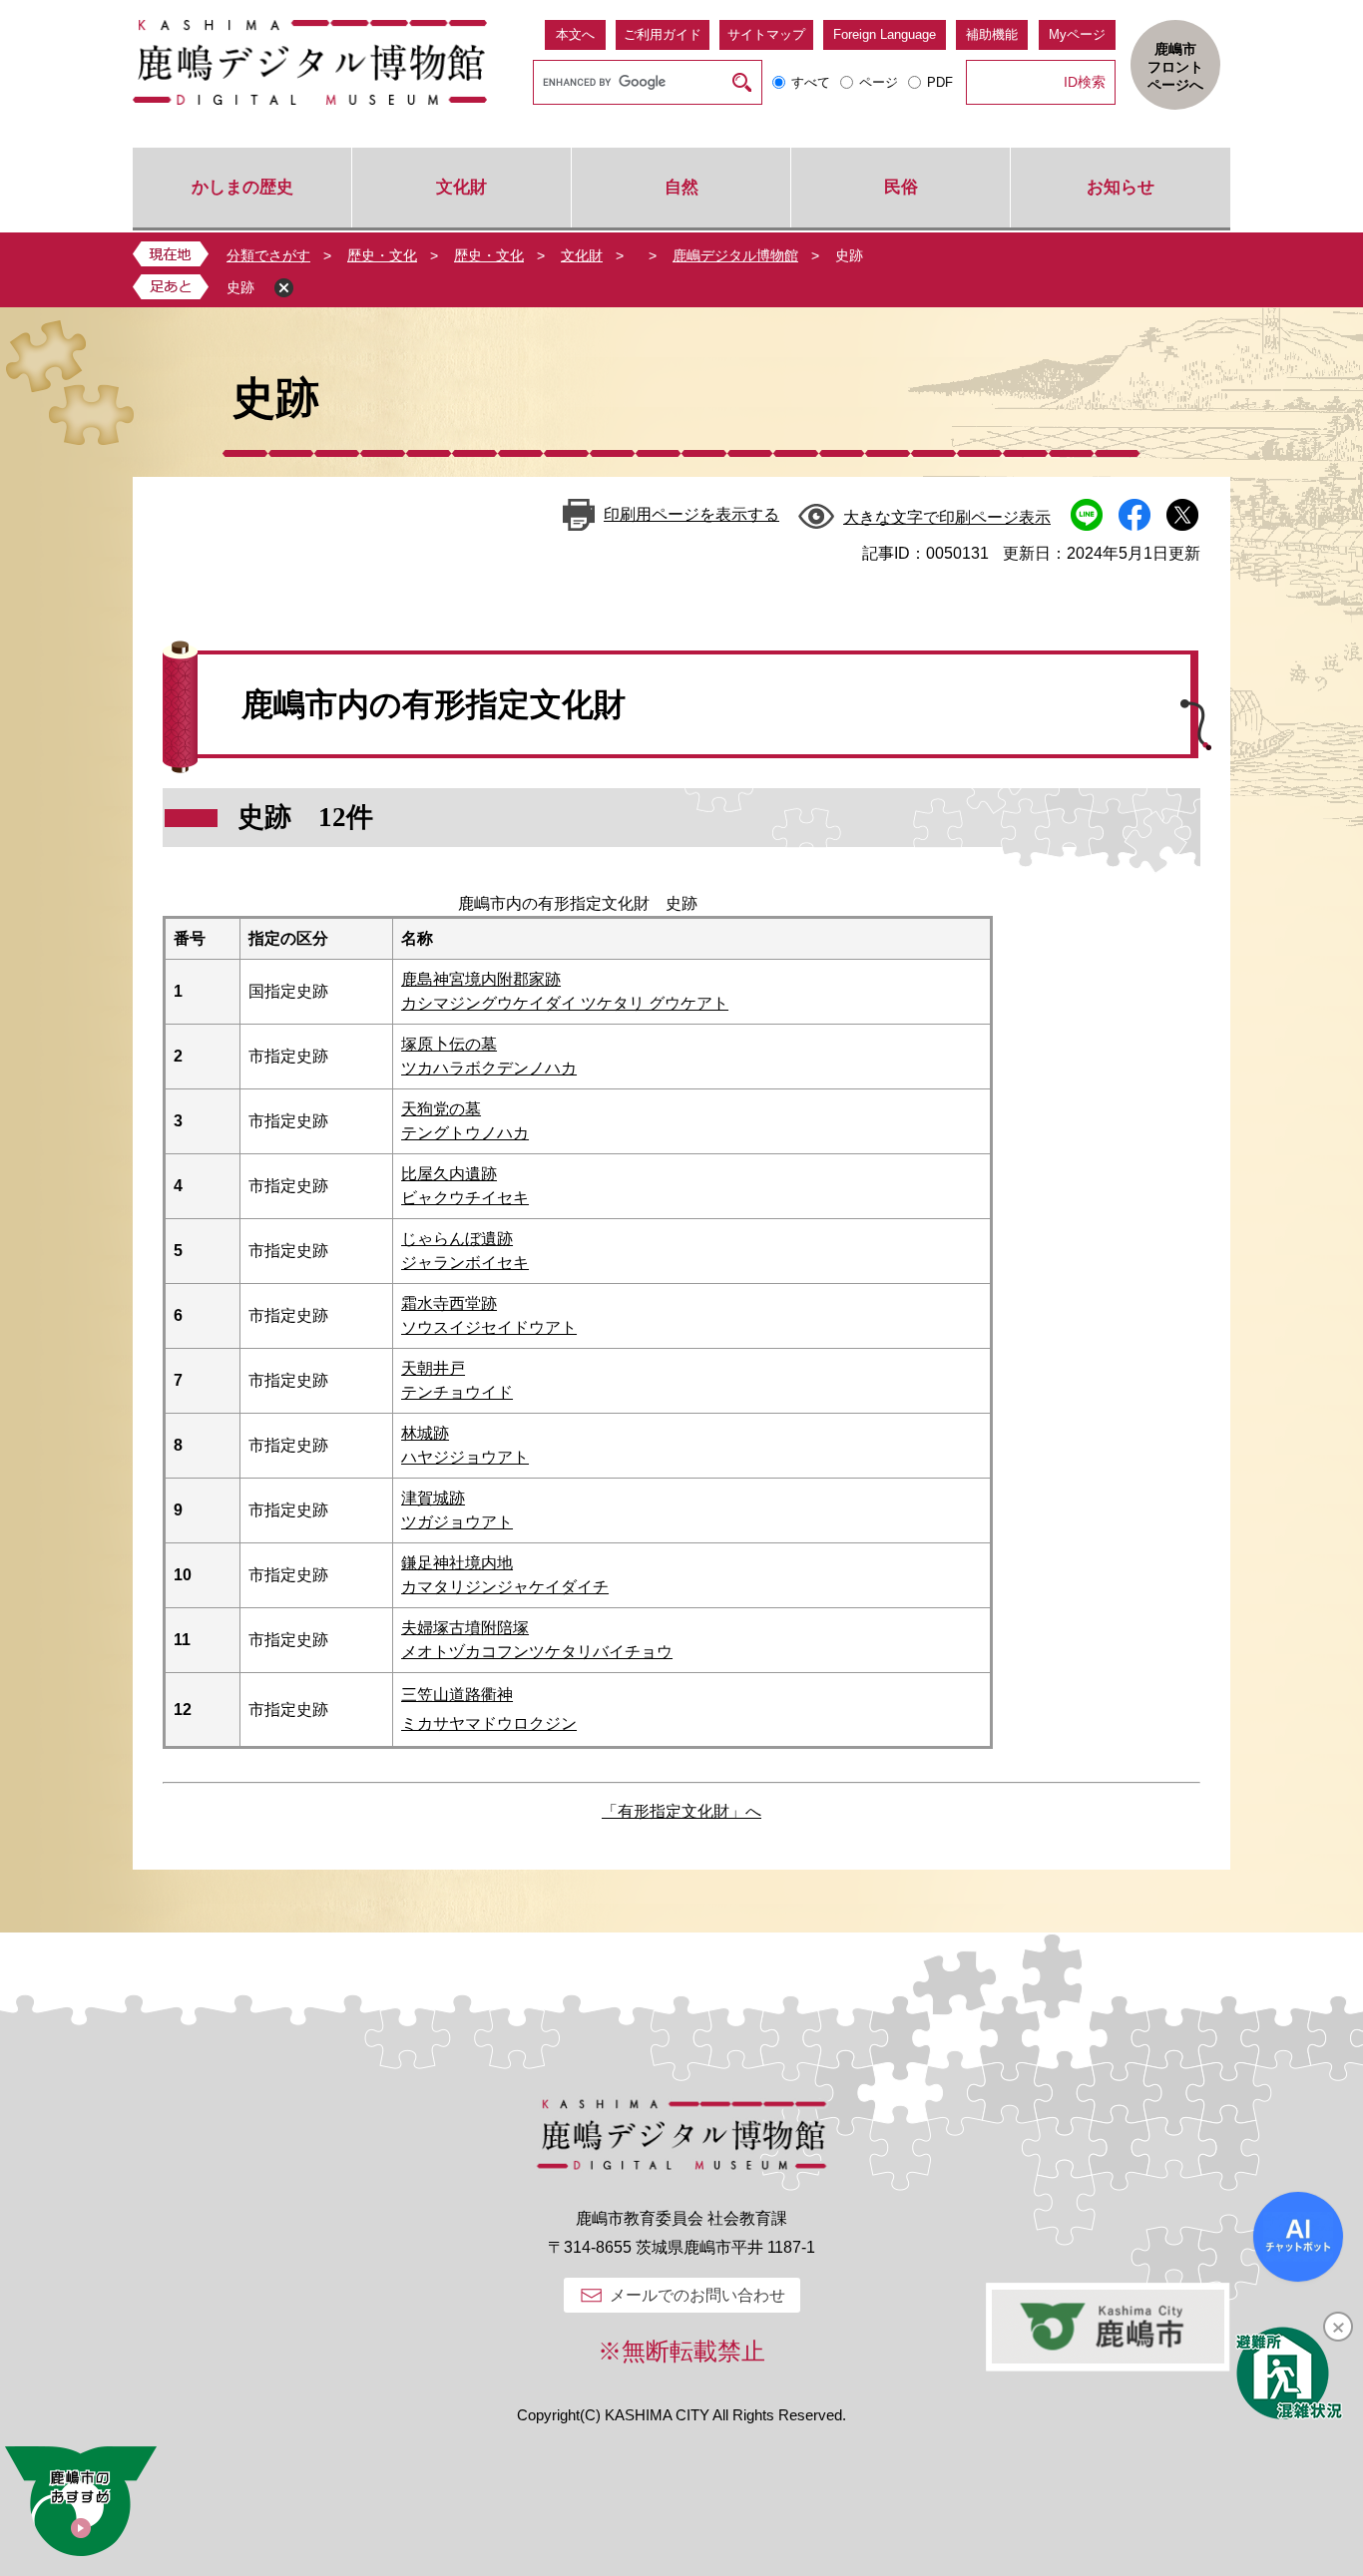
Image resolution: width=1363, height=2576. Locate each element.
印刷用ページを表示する (691, 514)
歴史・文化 (382, 255)
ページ (879, 82)
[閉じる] (1338, 2327)
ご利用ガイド (663, 34)
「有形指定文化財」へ (681, 1811)
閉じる (284, 288)
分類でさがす (268, 255)
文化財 (582, 255)
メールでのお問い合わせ (697, 2295)
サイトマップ (766, 34)
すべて (811, 82)
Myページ (1077, 34)
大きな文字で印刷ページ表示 (947, 517)
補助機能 (992, 34)
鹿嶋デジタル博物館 (735, 255)
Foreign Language (885, 34)
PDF (940, 82)
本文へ (575, 34)
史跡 (240, 287)
